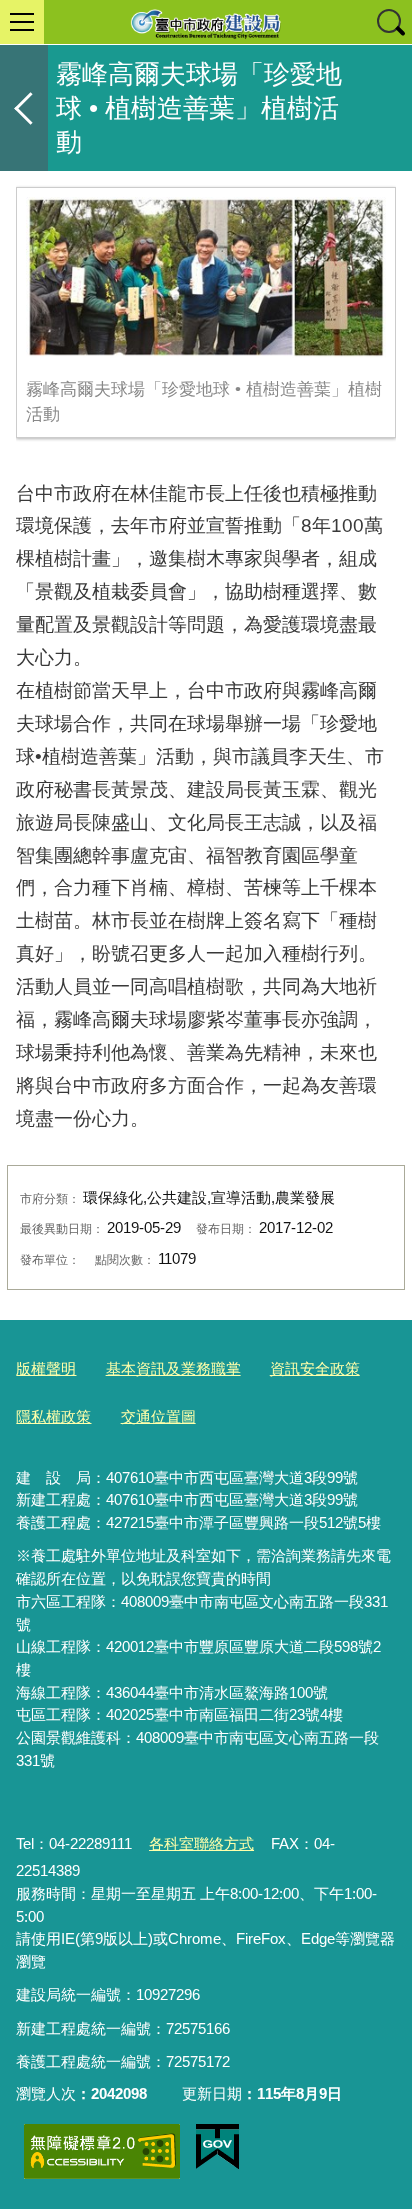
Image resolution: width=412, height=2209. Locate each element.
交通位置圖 (158, 1416)
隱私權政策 (53, 1416)
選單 (22, 22)
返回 (24, 108)
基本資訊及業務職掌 (173, 1368)
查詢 (390, 22)
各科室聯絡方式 (201, 1843)
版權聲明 (46, 1368)
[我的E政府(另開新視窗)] (217, 2147)
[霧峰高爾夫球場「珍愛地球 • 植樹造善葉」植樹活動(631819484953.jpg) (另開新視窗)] (205, 277)
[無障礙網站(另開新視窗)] (102, 2151)
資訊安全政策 (315, 1368)
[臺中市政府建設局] (206, 22)
